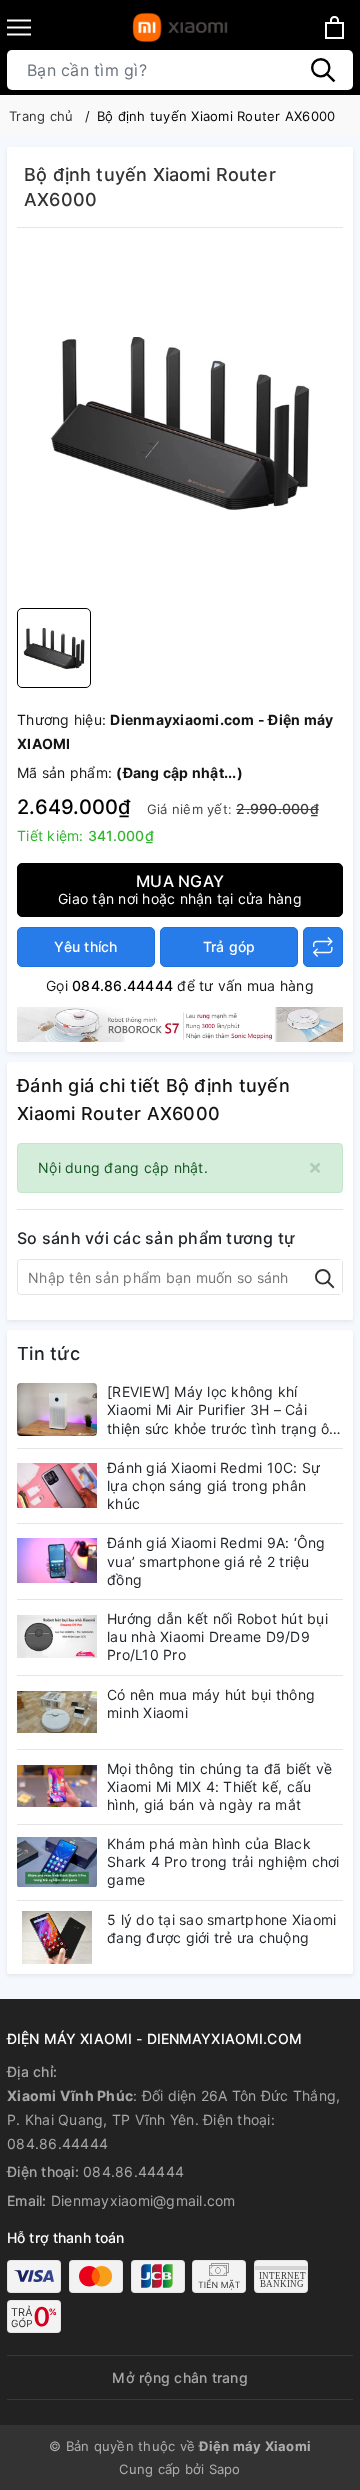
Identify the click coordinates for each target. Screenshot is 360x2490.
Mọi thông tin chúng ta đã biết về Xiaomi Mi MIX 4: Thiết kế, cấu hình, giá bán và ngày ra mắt (219, 1786)
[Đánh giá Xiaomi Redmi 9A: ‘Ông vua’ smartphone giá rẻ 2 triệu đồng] (57, 1560)
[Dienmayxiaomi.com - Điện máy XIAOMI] (180, 27)
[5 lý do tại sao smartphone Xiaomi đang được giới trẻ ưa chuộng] (57, 1937)
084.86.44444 (122, 985)
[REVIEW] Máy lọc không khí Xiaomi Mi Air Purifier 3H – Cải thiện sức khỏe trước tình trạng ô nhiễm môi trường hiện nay (218, 1410)
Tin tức (48, 1353)
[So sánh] (323, 947)
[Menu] (19, 27)
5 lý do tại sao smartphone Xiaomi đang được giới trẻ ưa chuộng (221, 1928)
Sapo (225, 2469)
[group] (180, 423)
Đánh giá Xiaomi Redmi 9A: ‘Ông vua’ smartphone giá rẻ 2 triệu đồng (216, 1560)
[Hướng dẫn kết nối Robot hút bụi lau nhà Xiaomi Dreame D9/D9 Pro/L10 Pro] (57, 1636)
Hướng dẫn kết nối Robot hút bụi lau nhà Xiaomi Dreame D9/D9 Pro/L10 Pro (217, 1636)
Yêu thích (85, 946)
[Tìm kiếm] (323, 70)
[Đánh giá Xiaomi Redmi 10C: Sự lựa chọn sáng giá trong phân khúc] (57, 1485)
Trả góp (229, 946)
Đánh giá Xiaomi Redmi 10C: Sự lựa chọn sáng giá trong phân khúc (213, 1485)
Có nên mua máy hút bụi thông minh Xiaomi (211, 1703)
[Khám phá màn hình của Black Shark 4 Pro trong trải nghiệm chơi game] (57, 1861)
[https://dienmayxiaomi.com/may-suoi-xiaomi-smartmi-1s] (180, 1023)
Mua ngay (180, 889)
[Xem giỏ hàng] (334, 27)
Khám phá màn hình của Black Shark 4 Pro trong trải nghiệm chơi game (223, 1861)
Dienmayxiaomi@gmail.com (143, 2200)
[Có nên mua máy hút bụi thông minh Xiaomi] (57, 1712)
